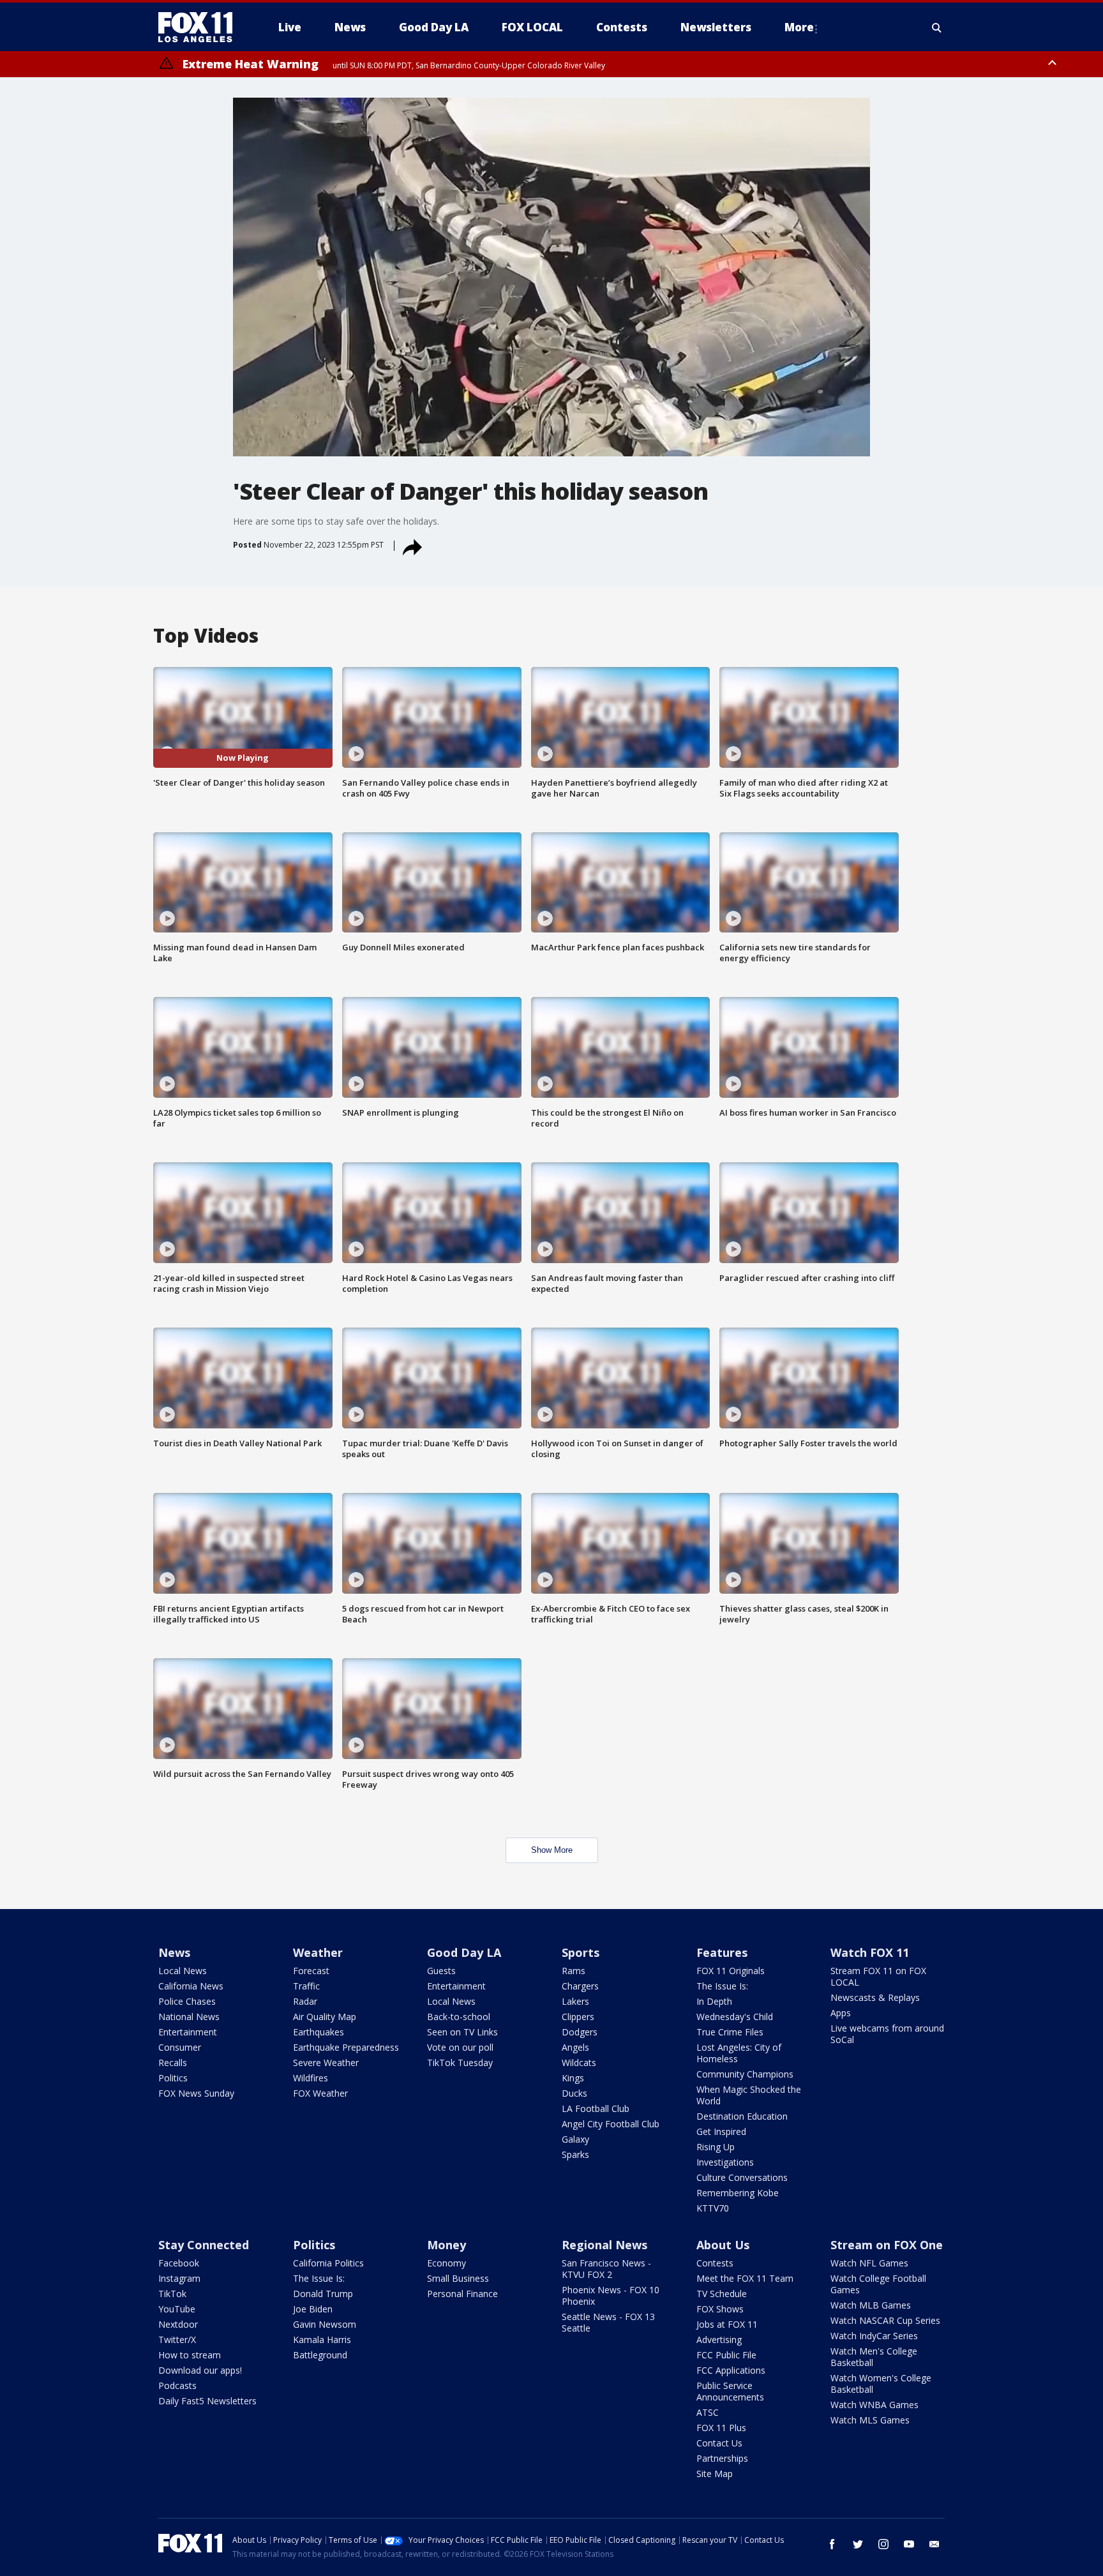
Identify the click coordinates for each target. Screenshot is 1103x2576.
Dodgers (580, 2032)
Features (722, 1952)
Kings (573, 2078)
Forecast (311, 1971)
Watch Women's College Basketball (881, 2384)
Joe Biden (313, 2309)
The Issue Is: (722, 1986)
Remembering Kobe (738, 2193)
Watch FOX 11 (870, 1952)
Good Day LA (464, 1952)
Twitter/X (177, 2340)
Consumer (180, 2047)
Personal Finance (462, 2294)
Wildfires (311, 2078)
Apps (841, 2013)
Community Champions (745, 2074)
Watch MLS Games (870, 2420)
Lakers (575, 2001)
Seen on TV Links (462, 2032)
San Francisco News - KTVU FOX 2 (606, 2269)
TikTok (172, 2294)
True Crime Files (730, 2032)
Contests (715, 2263)
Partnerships (722, 2458)
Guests (441, 1971)
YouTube (177, 2309)
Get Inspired (721, 2131)
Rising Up (716, 2147)
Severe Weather (326, 2063)
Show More (552, 1850)
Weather (318, 1952)
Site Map (715, 2474)
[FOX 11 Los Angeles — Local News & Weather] (200, 27)
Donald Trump (323, 2294)
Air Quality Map (325, 2017)
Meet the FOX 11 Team (745, 2278)
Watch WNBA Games (874, 2405)
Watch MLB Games (871, 2305)
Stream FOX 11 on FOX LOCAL (878, 1976)
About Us (723, 2245)
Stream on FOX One (887, 2245)
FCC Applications (731, 2370)
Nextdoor (178, 2324)
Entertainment (188, 2032)
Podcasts (177, 2385)
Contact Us (719, 2443)
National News (189, 2017)
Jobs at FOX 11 (727, 2324)
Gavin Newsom (325, 2324)
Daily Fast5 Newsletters (207, 2401)
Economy (446, 2263)
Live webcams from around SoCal (887, 2034)
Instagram (179, 2278)
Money (446, 2245)
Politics (173, 2078)
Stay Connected (204, 2245)
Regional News (604, 2245)
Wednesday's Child (735, 2017)
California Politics (328, 2263)
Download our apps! (200, 2370)
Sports (581, 1952)
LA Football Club (596, 2108)
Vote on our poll (460, 2047)
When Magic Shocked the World (749, 2095)
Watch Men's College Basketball (874, 2357)
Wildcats (579, 2063)
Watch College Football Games (878, 2284)
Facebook (179, 2263)
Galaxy (575, 2139)
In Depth (714, 2001)
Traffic (306, 1986)
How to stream (190, 2355)
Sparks (575, 2154)
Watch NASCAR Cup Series (885, 2320)
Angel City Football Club (611, 2124)
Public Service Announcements (730, 2391)
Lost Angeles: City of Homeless (739, 2053)
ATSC (708, 2412)
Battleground (320, 2355)
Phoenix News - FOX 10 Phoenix (611, 2295)
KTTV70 (713, 2208)
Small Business (458, 2278)
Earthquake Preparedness (346, 2047)
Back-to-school (459, 2017)
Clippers (578, 2017)
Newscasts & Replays (875, 1997)
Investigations (725, 2162)
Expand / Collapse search (937, 27)
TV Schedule (722, 2294)
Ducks (574, 2093)
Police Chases (187, 2001)
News (174, 1952)
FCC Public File (726, 2355)
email (934, 2544)
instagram (883, 2544)
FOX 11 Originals (731, 1971)
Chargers (580, 1986)
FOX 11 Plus (721, 2428)
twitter (858, 2544)
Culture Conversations (742, 2177)
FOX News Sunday (196, 2093)
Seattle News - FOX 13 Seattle (608, 2322)
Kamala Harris (322, 2340)
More (799, 27)
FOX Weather (320, 2093)
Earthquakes (319, 2032)
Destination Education (742, 2116)
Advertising (719, 2340)
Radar (305, 2001)
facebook (832, 2544)
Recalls (173, 2063)
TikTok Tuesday (460, 2063)
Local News (183, 1971)
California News (191, 1986)
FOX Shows (720, 2309)
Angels (575, 2047)
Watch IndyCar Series (874, 2336)
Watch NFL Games (869, 2263)
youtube (909, 2544)
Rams (574, 1971)
